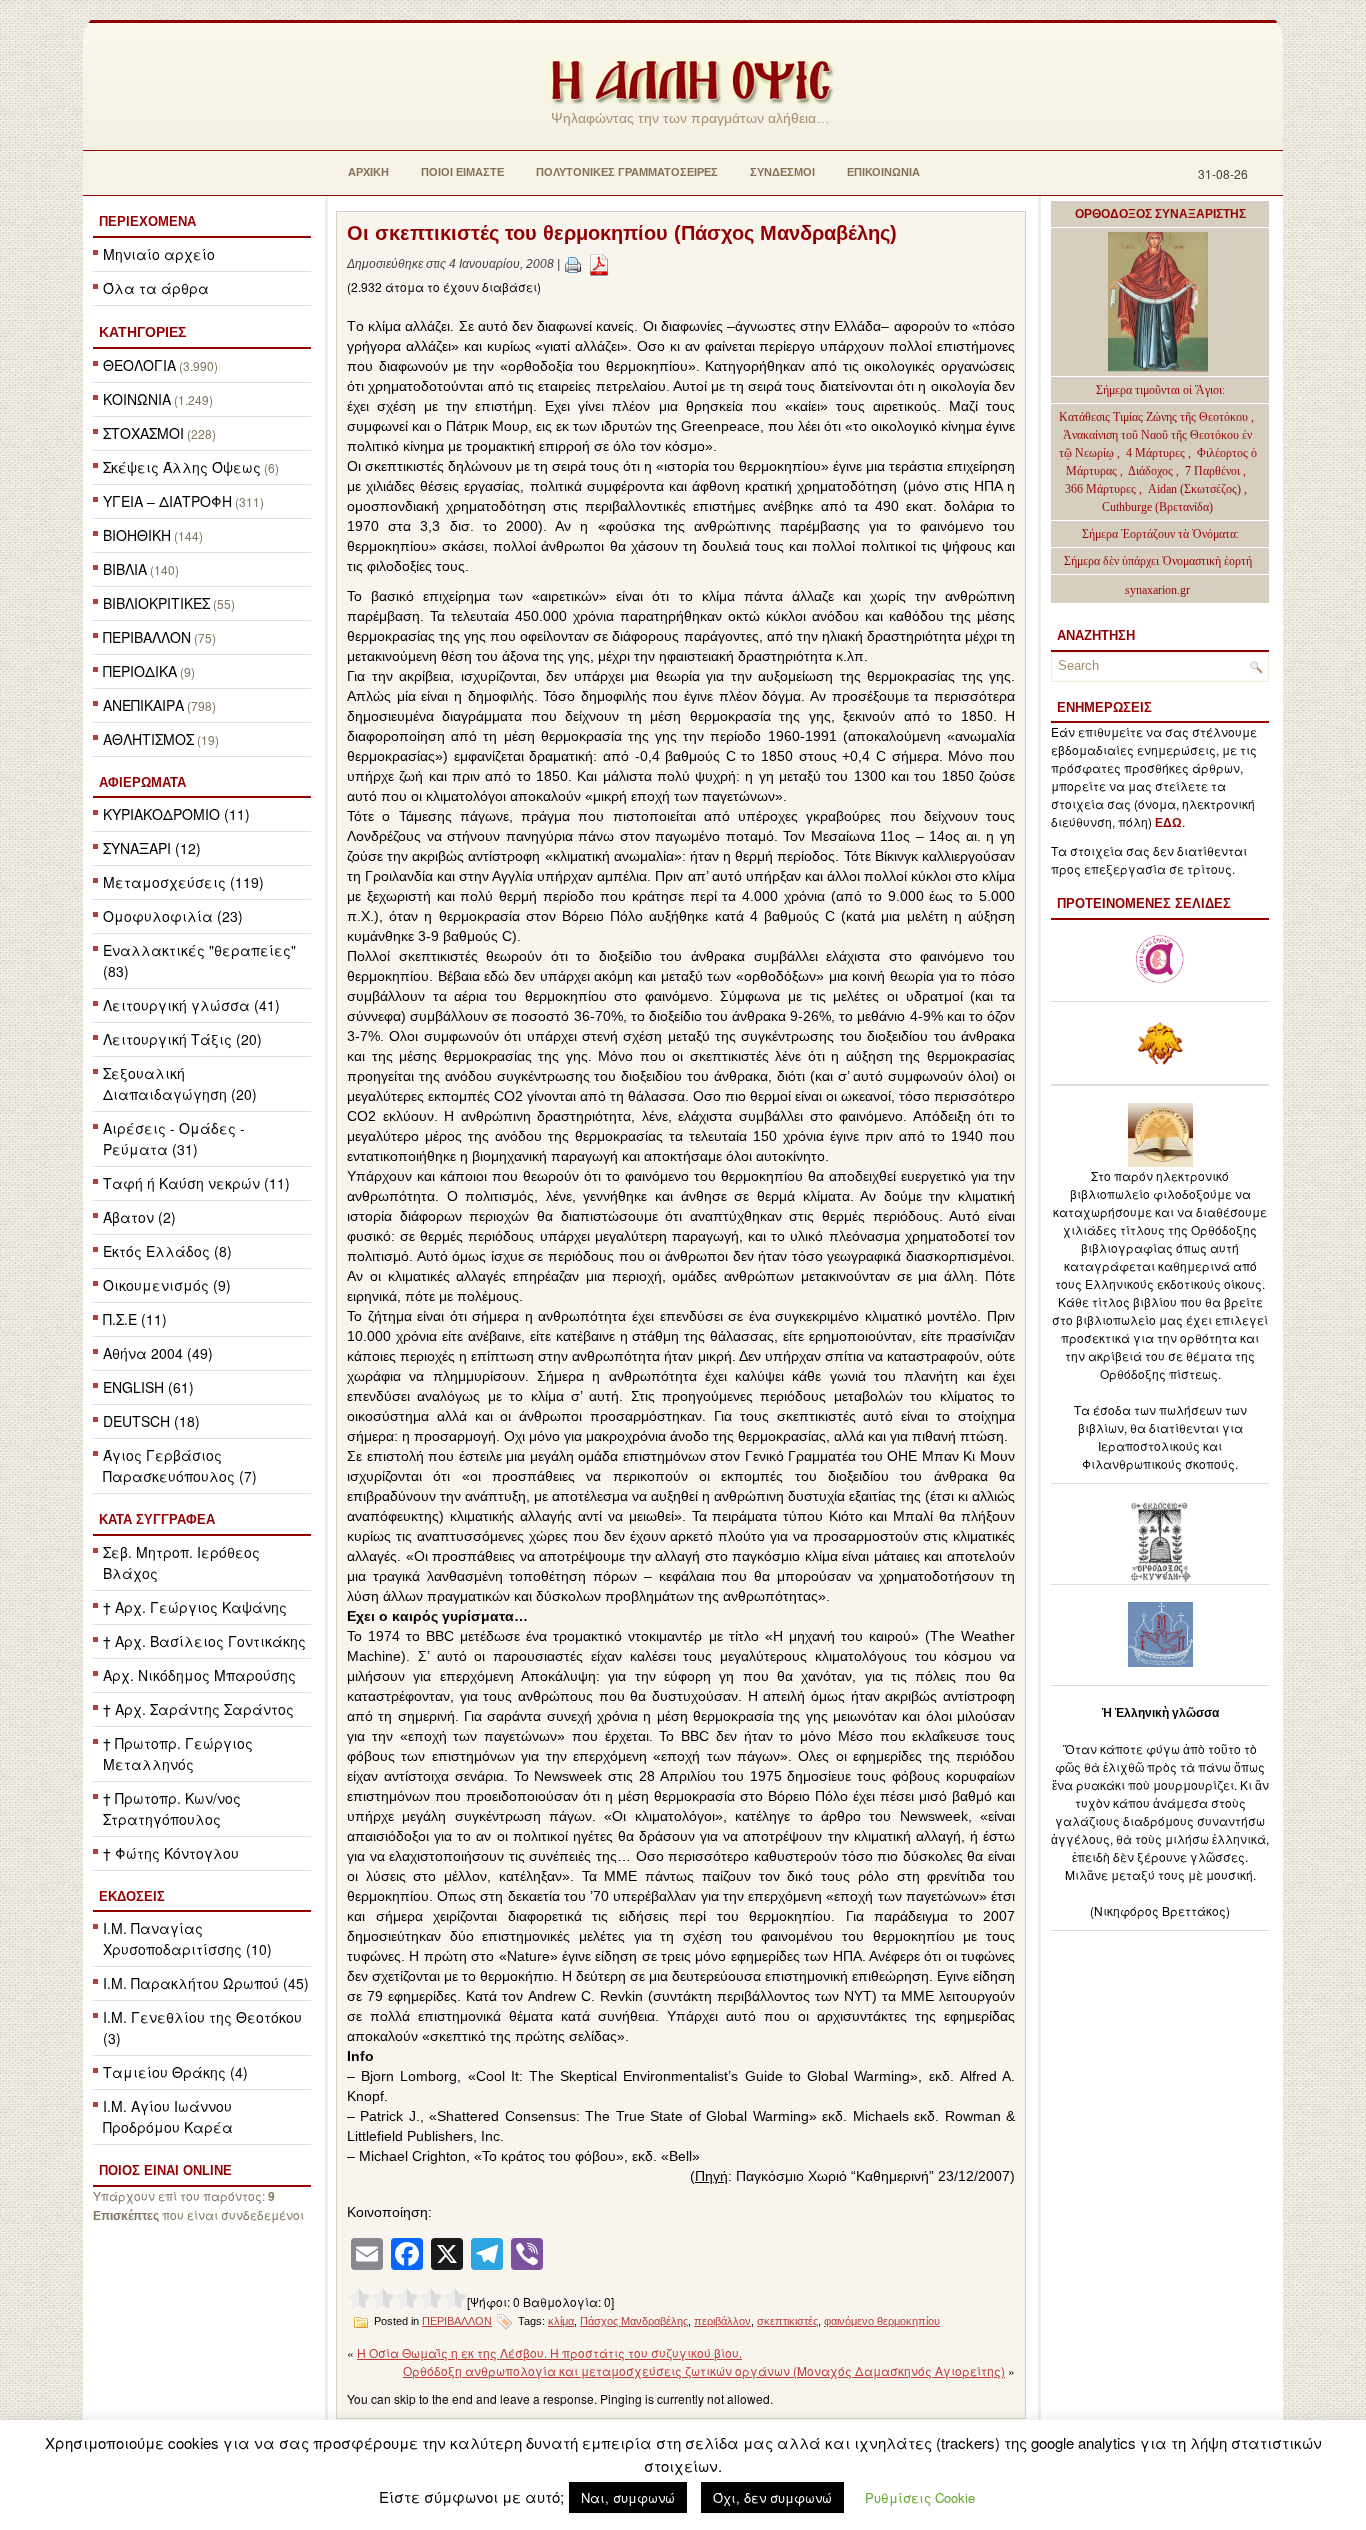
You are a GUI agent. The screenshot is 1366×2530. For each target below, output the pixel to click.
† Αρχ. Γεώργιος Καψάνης (195, 1607)
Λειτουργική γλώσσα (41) (191, 1005)
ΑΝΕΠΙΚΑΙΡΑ (143, 705)
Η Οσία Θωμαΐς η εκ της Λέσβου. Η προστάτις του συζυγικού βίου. (549, 2352)
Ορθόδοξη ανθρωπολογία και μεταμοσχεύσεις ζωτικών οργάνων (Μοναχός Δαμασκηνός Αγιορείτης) (704, 2370)
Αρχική (368, 172)
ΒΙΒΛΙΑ (125, 569)
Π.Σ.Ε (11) (135, 1319)
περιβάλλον (722, 2321)
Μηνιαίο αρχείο (159, 254)
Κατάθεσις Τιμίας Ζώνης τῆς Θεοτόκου (1155, 417)
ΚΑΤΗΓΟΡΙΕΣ (142, 332)
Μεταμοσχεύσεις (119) (183, 882)
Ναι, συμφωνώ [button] (628, 2497)
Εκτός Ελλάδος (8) (167, 1251)
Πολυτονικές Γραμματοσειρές (627, 172)
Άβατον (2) (139, 1217)
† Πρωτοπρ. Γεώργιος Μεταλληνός (178, 1753)
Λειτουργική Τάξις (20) (182, 1039)
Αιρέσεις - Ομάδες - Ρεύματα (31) (174, 1138)
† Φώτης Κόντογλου (171, 1853)
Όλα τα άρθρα (156, 288)
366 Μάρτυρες (1102, 489)
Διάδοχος (1152, 471)
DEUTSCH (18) (151, 1421)
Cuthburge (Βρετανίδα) (1157, 507)
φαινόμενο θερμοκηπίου (882, 2321)
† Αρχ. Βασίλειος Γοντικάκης (204, 1641)
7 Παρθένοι (1212, 471)
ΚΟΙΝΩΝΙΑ (137, 399)
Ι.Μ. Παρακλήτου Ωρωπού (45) (206, 1983)
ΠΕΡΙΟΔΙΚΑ (140, 671)
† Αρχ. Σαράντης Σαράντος (198, 1709)
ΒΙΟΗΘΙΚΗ (137, 535)
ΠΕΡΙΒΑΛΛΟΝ (147, 637)
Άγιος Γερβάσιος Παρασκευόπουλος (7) (180, 1465)
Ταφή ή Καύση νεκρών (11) (196, 1183)
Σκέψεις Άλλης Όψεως (182, 467)
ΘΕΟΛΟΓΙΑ (139, 365)
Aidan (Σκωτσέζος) (1194, 489)
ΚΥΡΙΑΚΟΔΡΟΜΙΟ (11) (176, 814)
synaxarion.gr (1157, 590)
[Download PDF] (599, 264)
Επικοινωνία (883, 172)
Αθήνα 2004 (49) (158, 1353)
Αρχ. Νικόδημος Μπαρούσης (199, 1675)
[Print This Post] (573, 264)
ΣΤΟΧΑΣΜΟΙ (143, 433)
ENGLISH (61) (148, 1387)
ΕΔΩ (1168, 823)
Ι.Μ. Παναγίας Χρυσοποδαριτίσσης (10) (187, 1938)
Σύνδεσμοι (782, 172)
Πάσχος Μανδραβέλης (634, 2321)
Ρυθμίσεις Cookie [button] (920, 2497)
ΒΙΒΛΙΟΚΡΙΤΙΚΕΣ (156, 603)
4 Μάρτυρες (1157, 453)
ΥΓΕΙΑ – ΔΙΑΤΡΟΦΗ (167, 501)
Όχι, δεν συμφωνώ (772, 2497)
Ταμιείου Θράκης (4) (175, 2072)
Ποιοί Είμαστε (462, 172)
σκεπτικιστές (787, 2321)
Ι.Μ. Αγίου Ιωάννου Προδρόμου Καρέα (168, 2116)
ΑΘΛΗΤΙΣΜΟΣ (148, 739)
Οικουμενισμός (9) (167, 1285)
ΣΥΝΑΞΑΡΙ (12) (152, 848)
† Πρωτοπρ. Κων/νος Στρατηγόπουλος (172, 1808)
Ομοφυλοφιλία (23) (173, 916)
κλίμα (561, 2321)
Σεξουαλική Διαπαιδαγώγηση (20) (180, 1083)
